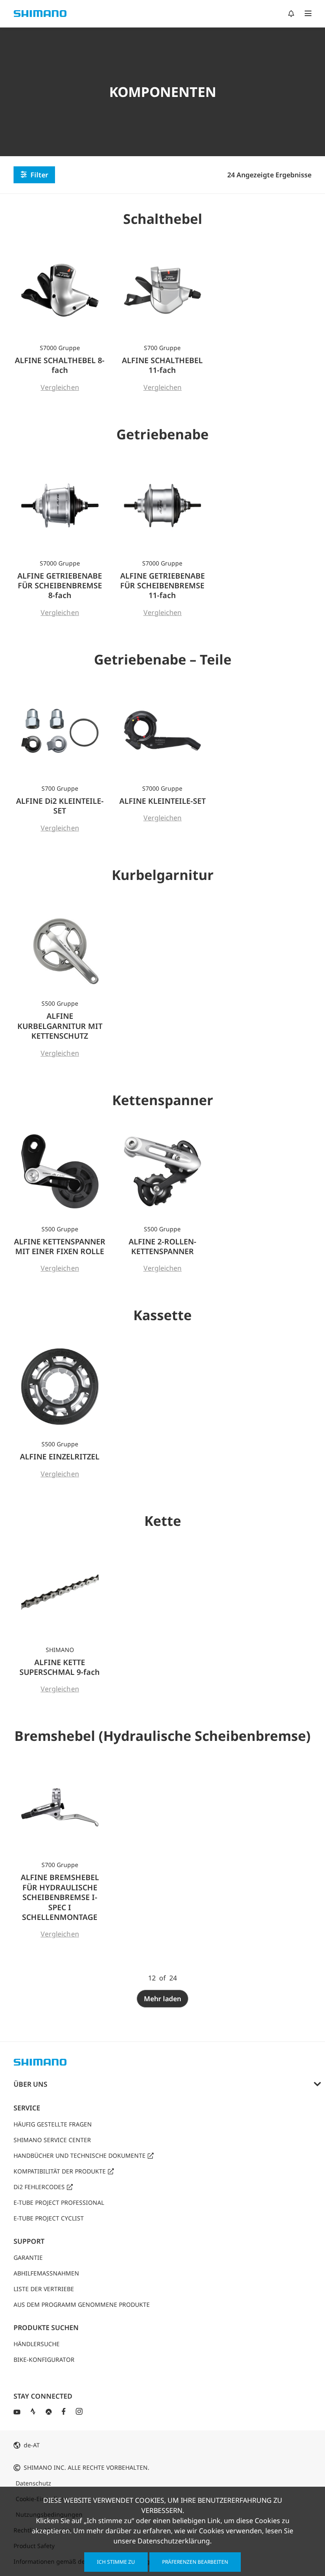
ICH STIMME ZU (116, 2562)
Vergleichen (60, 387)
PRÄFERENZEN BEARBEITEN (195, 2562)
